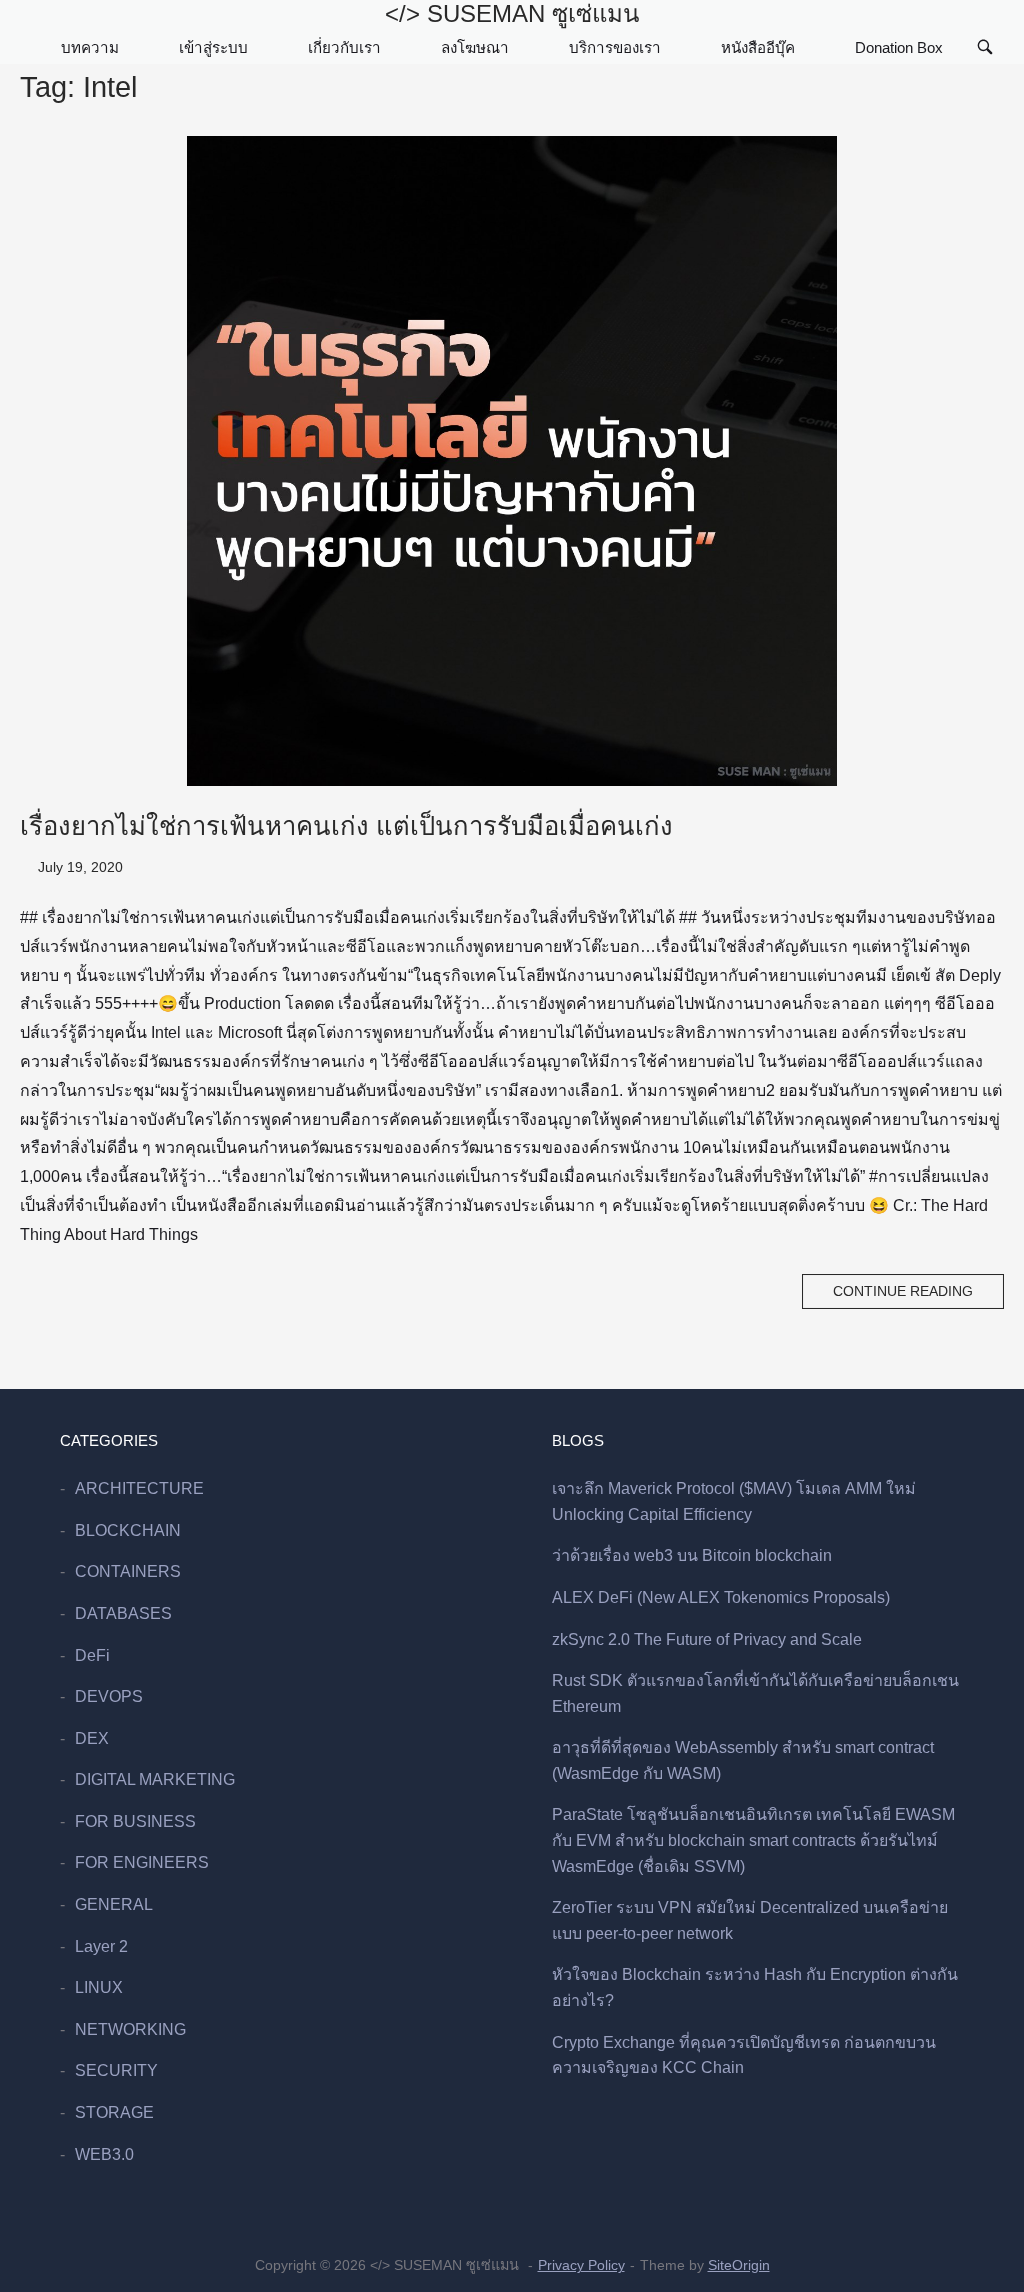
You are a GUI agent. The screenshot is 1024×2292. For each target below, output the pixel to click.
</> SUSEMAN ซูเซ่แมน (512, 13)
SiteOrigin (739, 2265)
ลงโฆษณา (475, 47)
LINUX (99, 1987)
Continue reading (903, 1291)
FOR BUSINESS (135, 1821)
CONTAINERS (128, 1571)
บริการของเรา (615, 47)
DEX (92, 1738)
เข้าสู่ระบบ (213, 47)
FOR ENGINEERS (142, 1862)
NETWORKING (130, 2029)
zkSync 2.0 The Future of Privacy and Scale (707, 1639)
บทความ (90, 47)
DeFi (92, 1655)
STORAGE (114, 2112)
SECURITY (116, 2070)
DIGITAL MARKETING (155, 1779)
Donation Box (899, 47)
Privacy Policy (581, 2265)
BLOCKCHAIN (128, 1530)
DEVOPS (109, 1696)
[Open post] (512, 461)
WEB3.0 (104, 2154)
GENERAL (114, 1904)
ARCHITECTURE (139, 1488)
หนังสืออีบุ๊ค (758, 47)
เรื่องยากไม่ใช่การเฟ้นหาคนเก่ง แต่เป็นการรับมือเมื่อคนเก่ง (346, 826)
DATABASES (123, 1613)
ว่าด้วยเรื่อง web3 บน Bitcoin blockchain (692, 1555)
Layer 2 (101, 1946)
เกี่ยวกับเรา (344, 47)
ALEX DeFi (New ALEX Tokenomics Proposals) (721, 1597)
